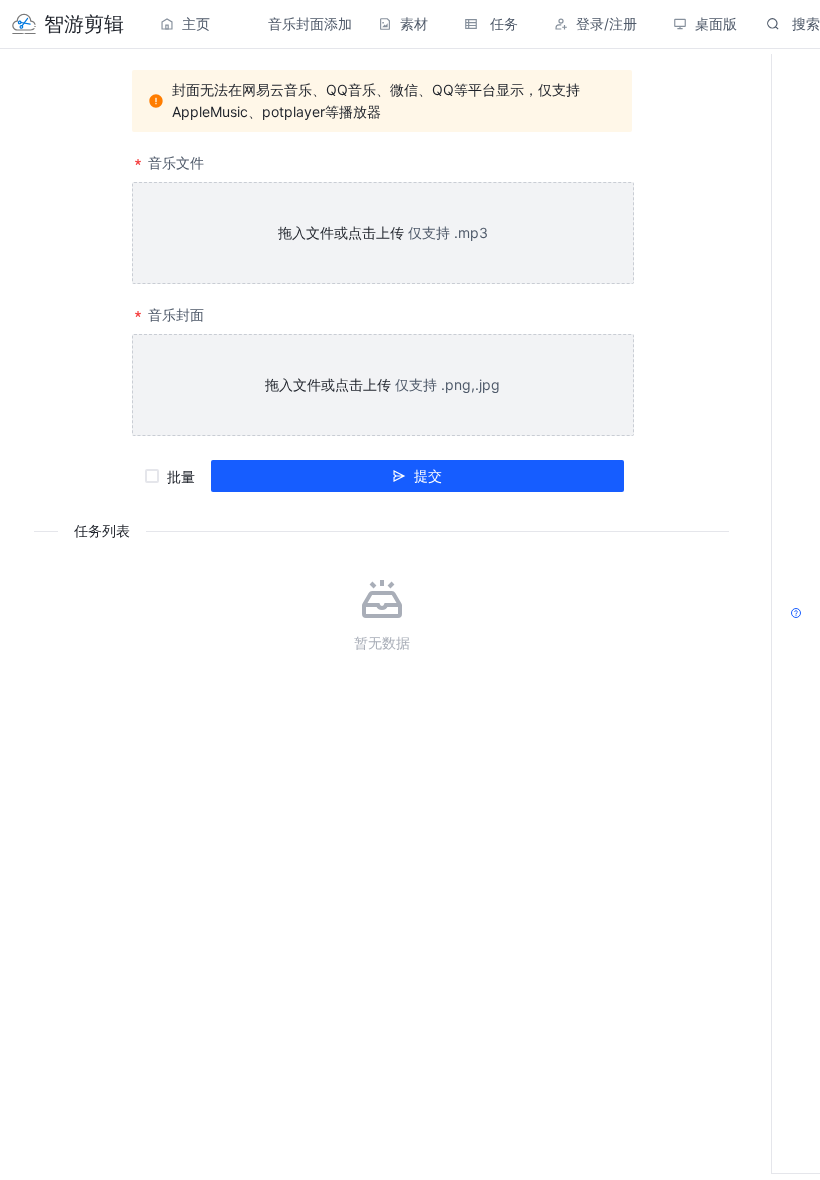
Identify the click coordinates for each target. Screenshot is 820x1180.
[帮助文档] (796, 614)
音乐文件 (176, 162)
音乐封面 (176, 314)
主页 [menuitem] (196, 23)
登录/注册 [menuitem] (606, 23)
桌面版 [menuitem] (716, 23)
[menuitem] (68, 24)
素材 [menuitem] (414, 23)
